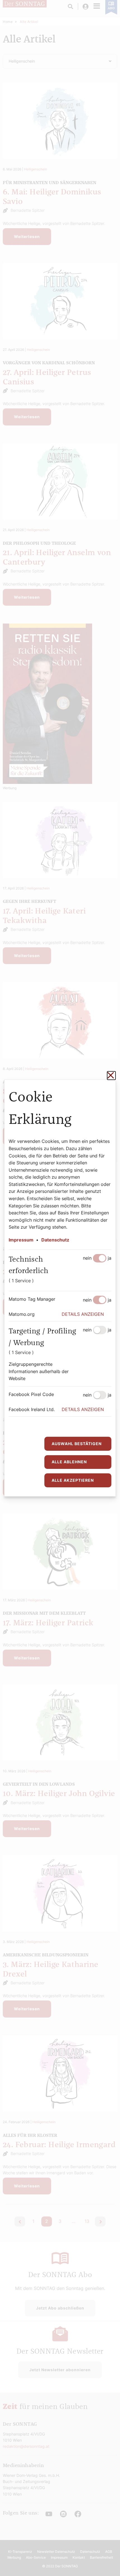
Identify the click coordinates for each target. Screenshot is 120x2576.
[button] (87, 1314)
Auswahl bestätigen (77, 1444)
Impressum (21, 1240)
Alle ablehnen (69, 1462)
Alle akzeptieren (73, 1480)
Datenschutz (55, 1240)
